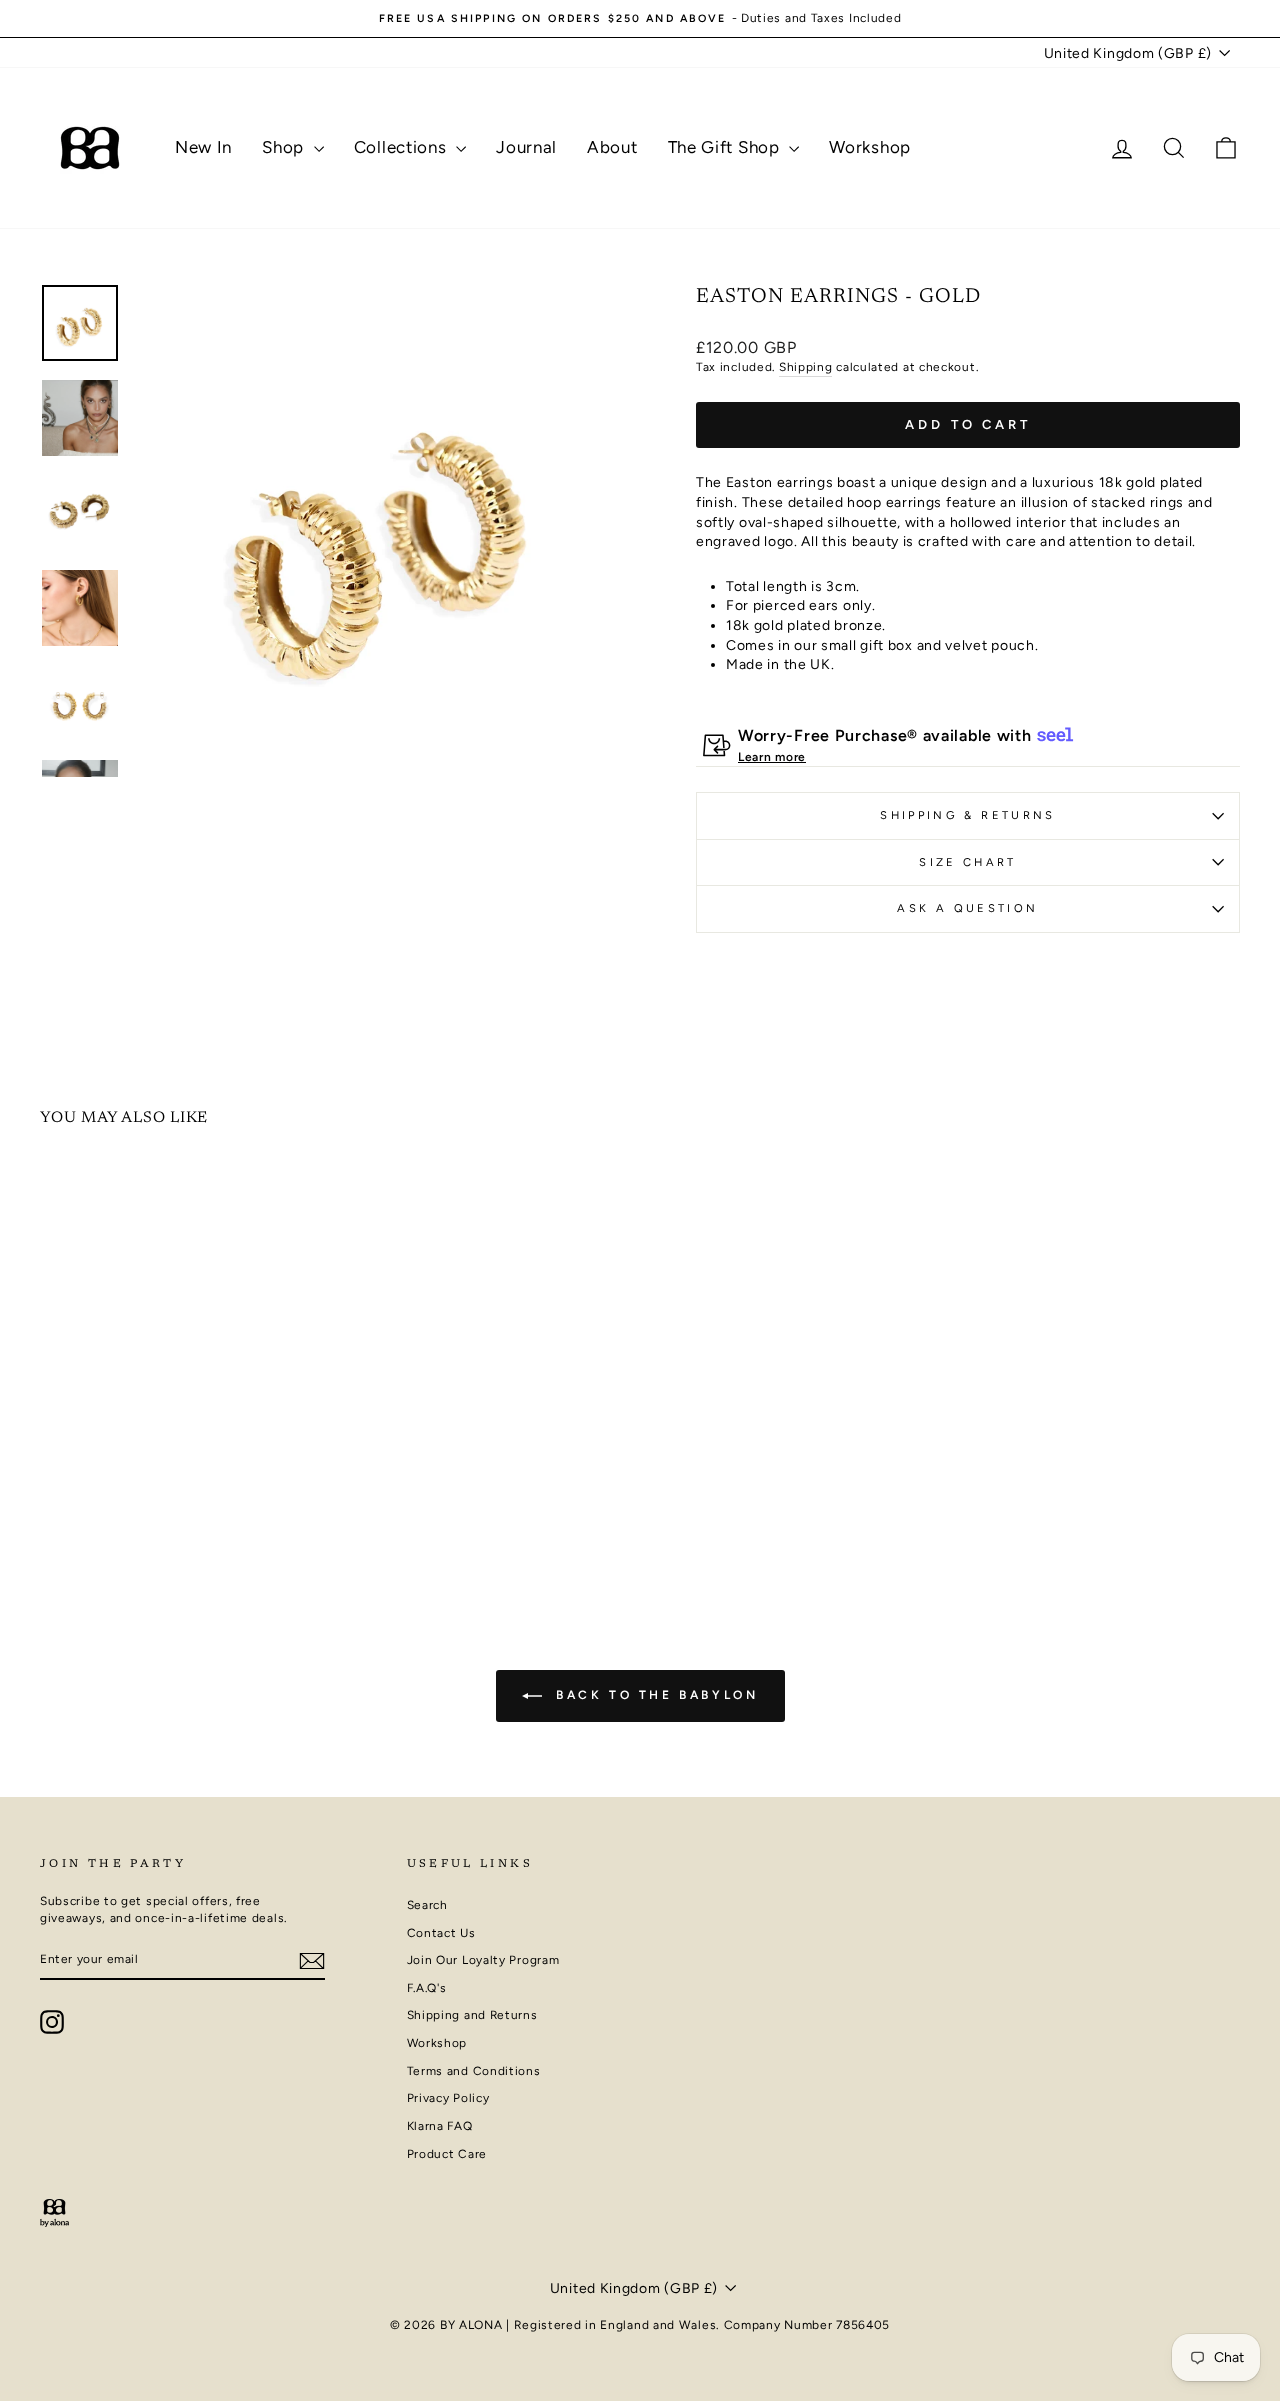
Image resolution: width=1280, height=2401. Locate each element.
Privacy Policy (448, 2098)
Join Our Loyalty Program (483, 1960)
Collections (402, 147)
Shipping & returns (967, 815)
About (612, 147)
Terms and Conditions (474, 2071)
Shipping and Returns (472, 2015)
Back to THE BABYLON (654, 1695)
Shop (285, 147)
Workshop (870, 147)
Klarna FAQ (440, 2126)
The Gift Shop (726, 147)
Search (427, 1905)
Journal (526, 147)
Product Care (447, 2154)
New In (203, 147)
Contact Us (441, 1933)
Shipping (806, 367)
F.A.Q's (427, 1988)
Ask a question (967, 908)
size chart (968, 862)
